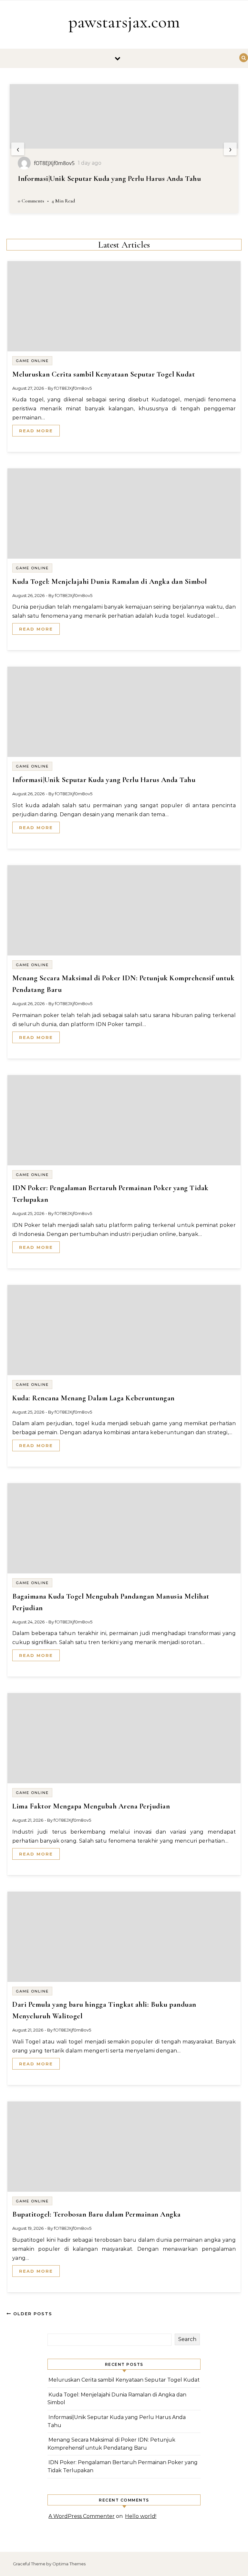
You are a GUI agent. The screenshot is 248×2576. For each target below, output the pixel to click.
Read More (36, 431)
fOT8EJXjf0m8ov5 (73, 388)
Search (187, 2339)
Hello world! (141, 2516)
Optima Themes (69, 2564)
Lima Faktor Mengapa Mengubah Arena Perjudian (91, 1806)
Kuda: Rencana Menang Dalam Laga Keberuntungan (93, 1398)
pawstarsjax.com (124, 22)
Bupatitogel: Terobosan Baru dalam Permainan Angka (97, 2214)
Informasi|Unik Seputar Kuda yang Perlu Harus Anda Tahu (104, 780)
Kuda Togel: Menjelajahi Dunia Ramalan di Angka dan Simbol (110, 582)
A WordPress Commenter (82, 2516)
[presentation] (18, 149)
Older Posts (32, 2314)
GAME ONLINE (32, 361)
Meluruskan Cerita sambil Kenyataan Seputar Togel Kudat (103, 374)
